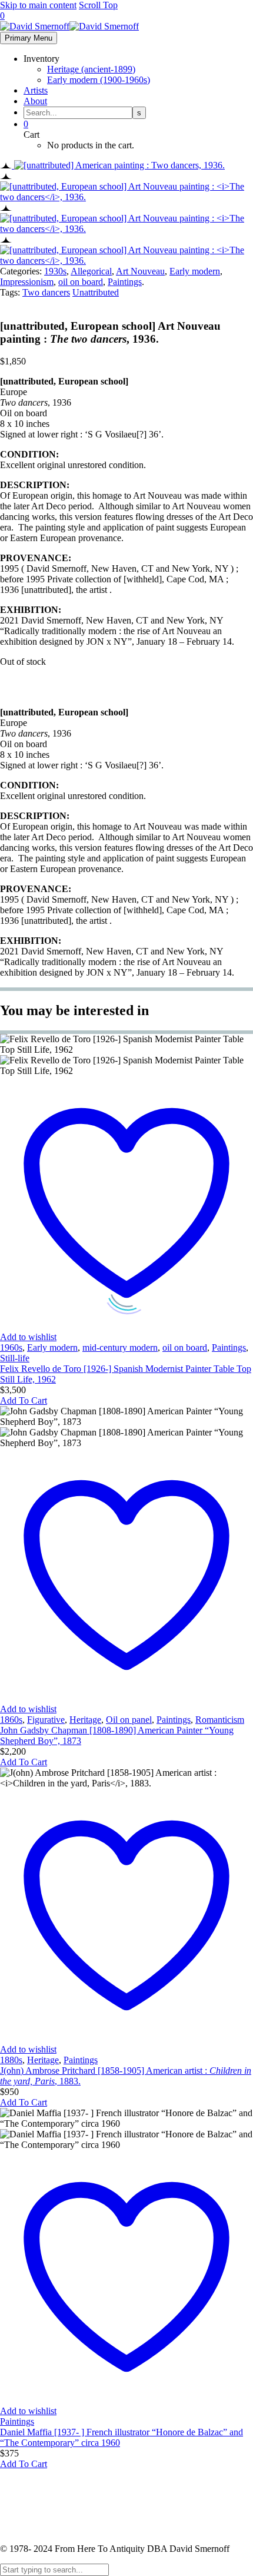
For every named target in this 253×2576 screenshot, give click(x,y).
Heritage (85, 1720)
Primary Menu (29, 38)
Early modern (195, 271)
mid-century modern (120, 1347)
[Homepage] (69, 26)
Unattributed (96, 292)
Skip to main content (38, 5)
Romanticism (220, 1720)
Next (11, 692)
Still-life (15, 1358)
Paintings (125, 282)
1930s (55, 271)
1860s (11, 1720)
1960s (11, 1347)
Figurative (46, 1720)
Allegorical (91, 271)
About (35, 101)
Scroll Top (98, 5)
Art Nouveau (140, 271)
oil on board (81, 282)
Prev (10, 682)
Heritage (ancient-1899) (91, 69)
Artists (36, 90)
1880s (11, 2060)
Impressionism (27, 282)
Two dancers (46, 292)
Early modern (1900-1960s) (99, 80)
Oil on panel (129, 1720)
